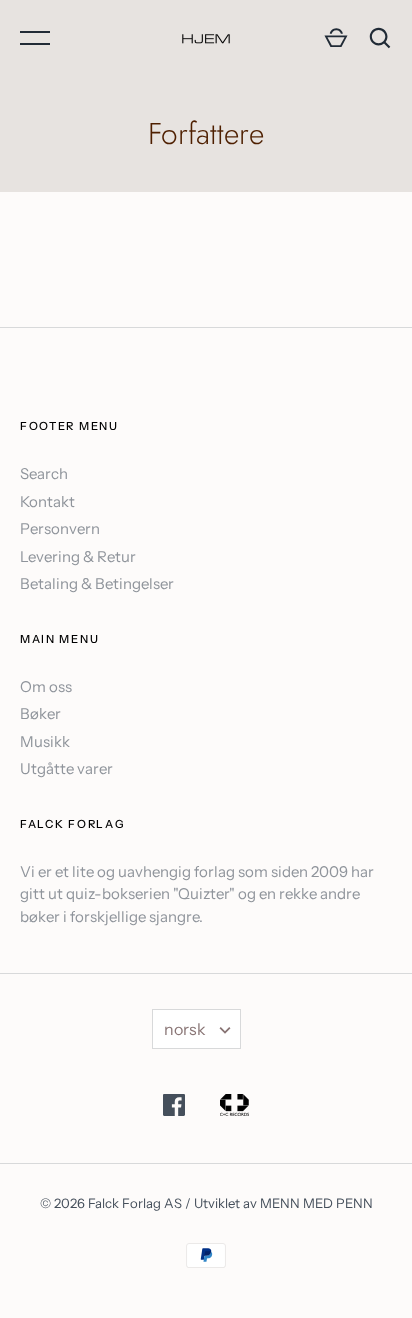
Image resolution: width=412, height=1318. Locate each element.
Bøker (40, 713)
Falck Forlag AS (135, 1203)
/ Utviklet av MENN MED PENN (279, 1203)
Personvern (60, 528)
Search (44, 473)
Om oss (46, 686)
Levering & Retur (78, 556)
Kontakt (47, 501)
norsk (185, 1029)
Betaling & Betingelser (97, 583)
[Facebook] (174, 1108)
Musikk (45, 741)
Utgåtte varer (66, 768)
